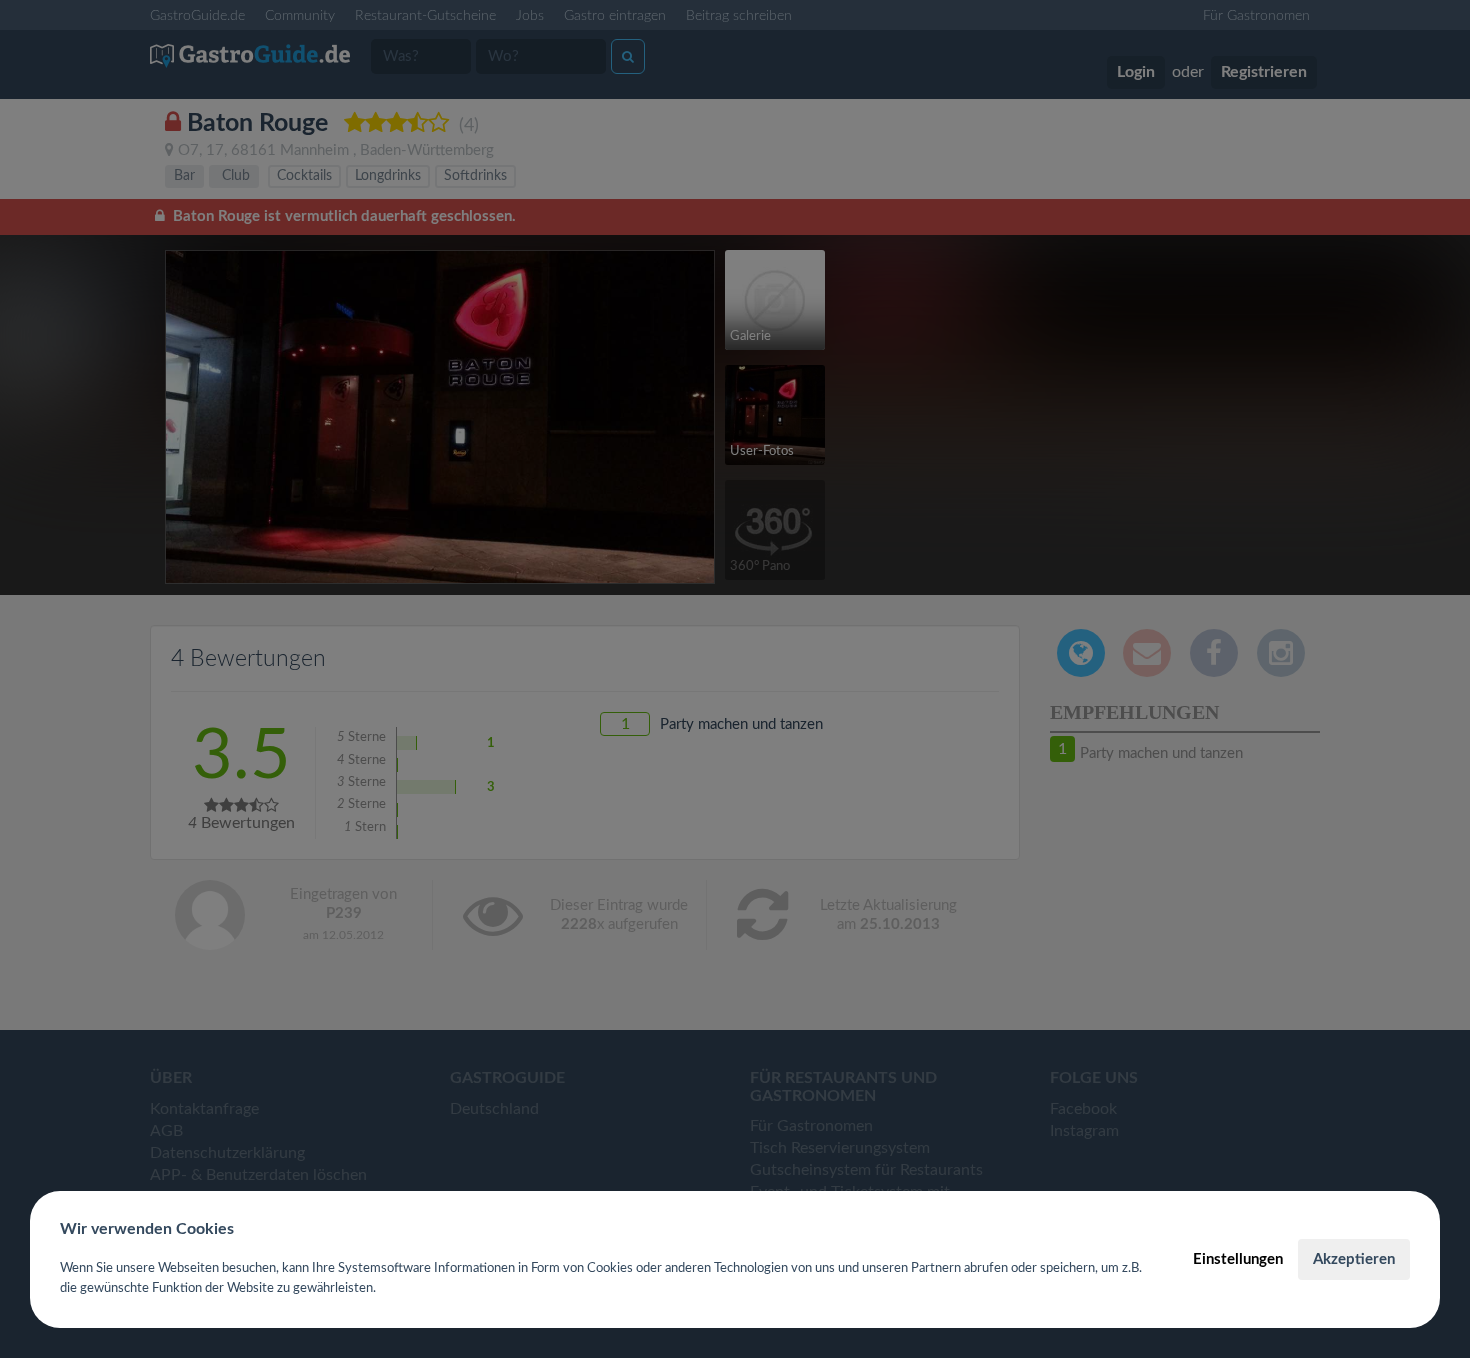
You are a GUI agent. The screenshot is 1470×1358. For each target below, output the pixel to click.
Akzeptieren (1354, 1259)
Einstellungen (1238, 1259)
